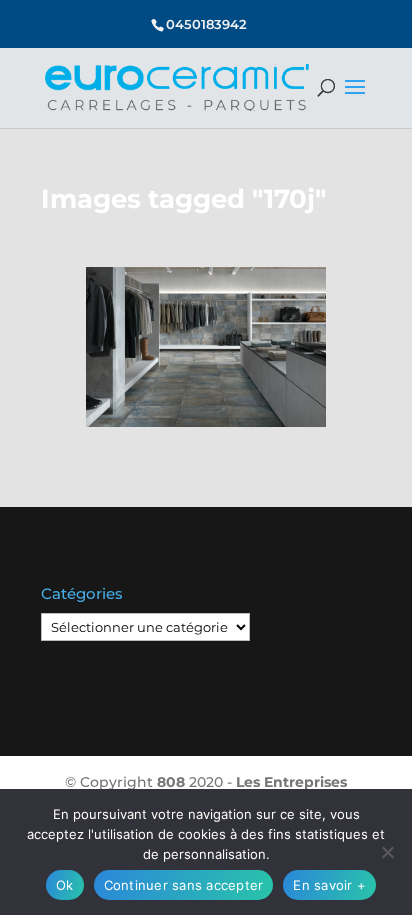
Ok (65, 885)
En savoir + (329, 885)
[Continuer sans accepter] (387, 852)
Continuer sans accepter (184, 885)
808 (171, 782)
